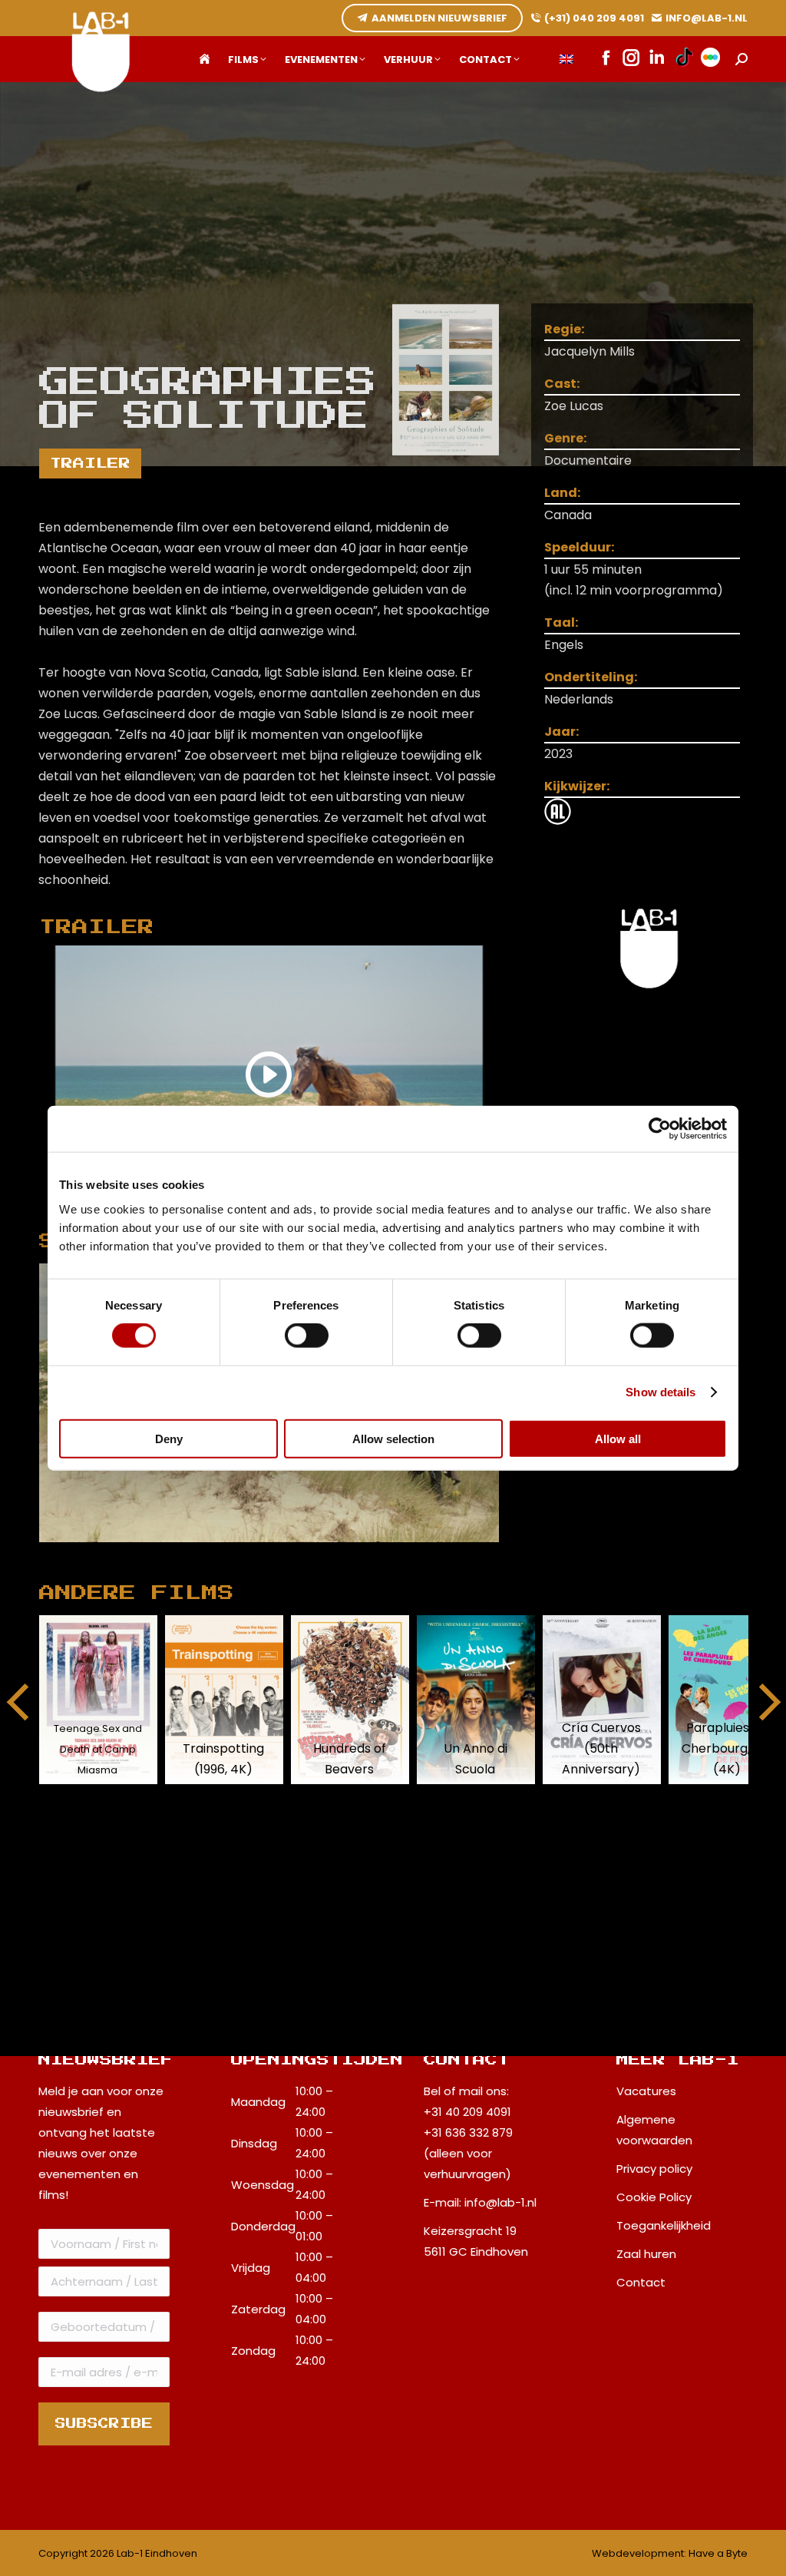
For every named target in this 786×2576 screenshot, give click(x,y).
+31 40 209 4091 (467, 2112)
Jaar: (561, 732)
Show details (661, 1392)
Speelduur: (579, 547)
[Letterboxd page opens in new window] (710, 59)
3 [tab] (307, 1554)
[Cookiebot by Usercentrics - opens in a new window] (660, 1129)
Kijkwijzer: (577, 786)
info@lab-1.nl (500, 2202)
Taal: (561, 622)
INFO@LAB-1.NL (707, 18)
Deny (169, 1438)
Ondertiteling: (591, 677)
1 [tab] (261, 1554)
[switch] (307, 1336)
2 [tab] (284, 1554)
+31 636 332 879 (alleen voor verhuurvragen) (468, 2153)
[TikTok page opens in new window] (684, 59)
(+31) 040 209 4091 (594, 18)
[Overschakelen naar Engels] (566, 60)
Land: (562, 493)
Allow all (618, 1438)
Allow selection (393, 1438)
